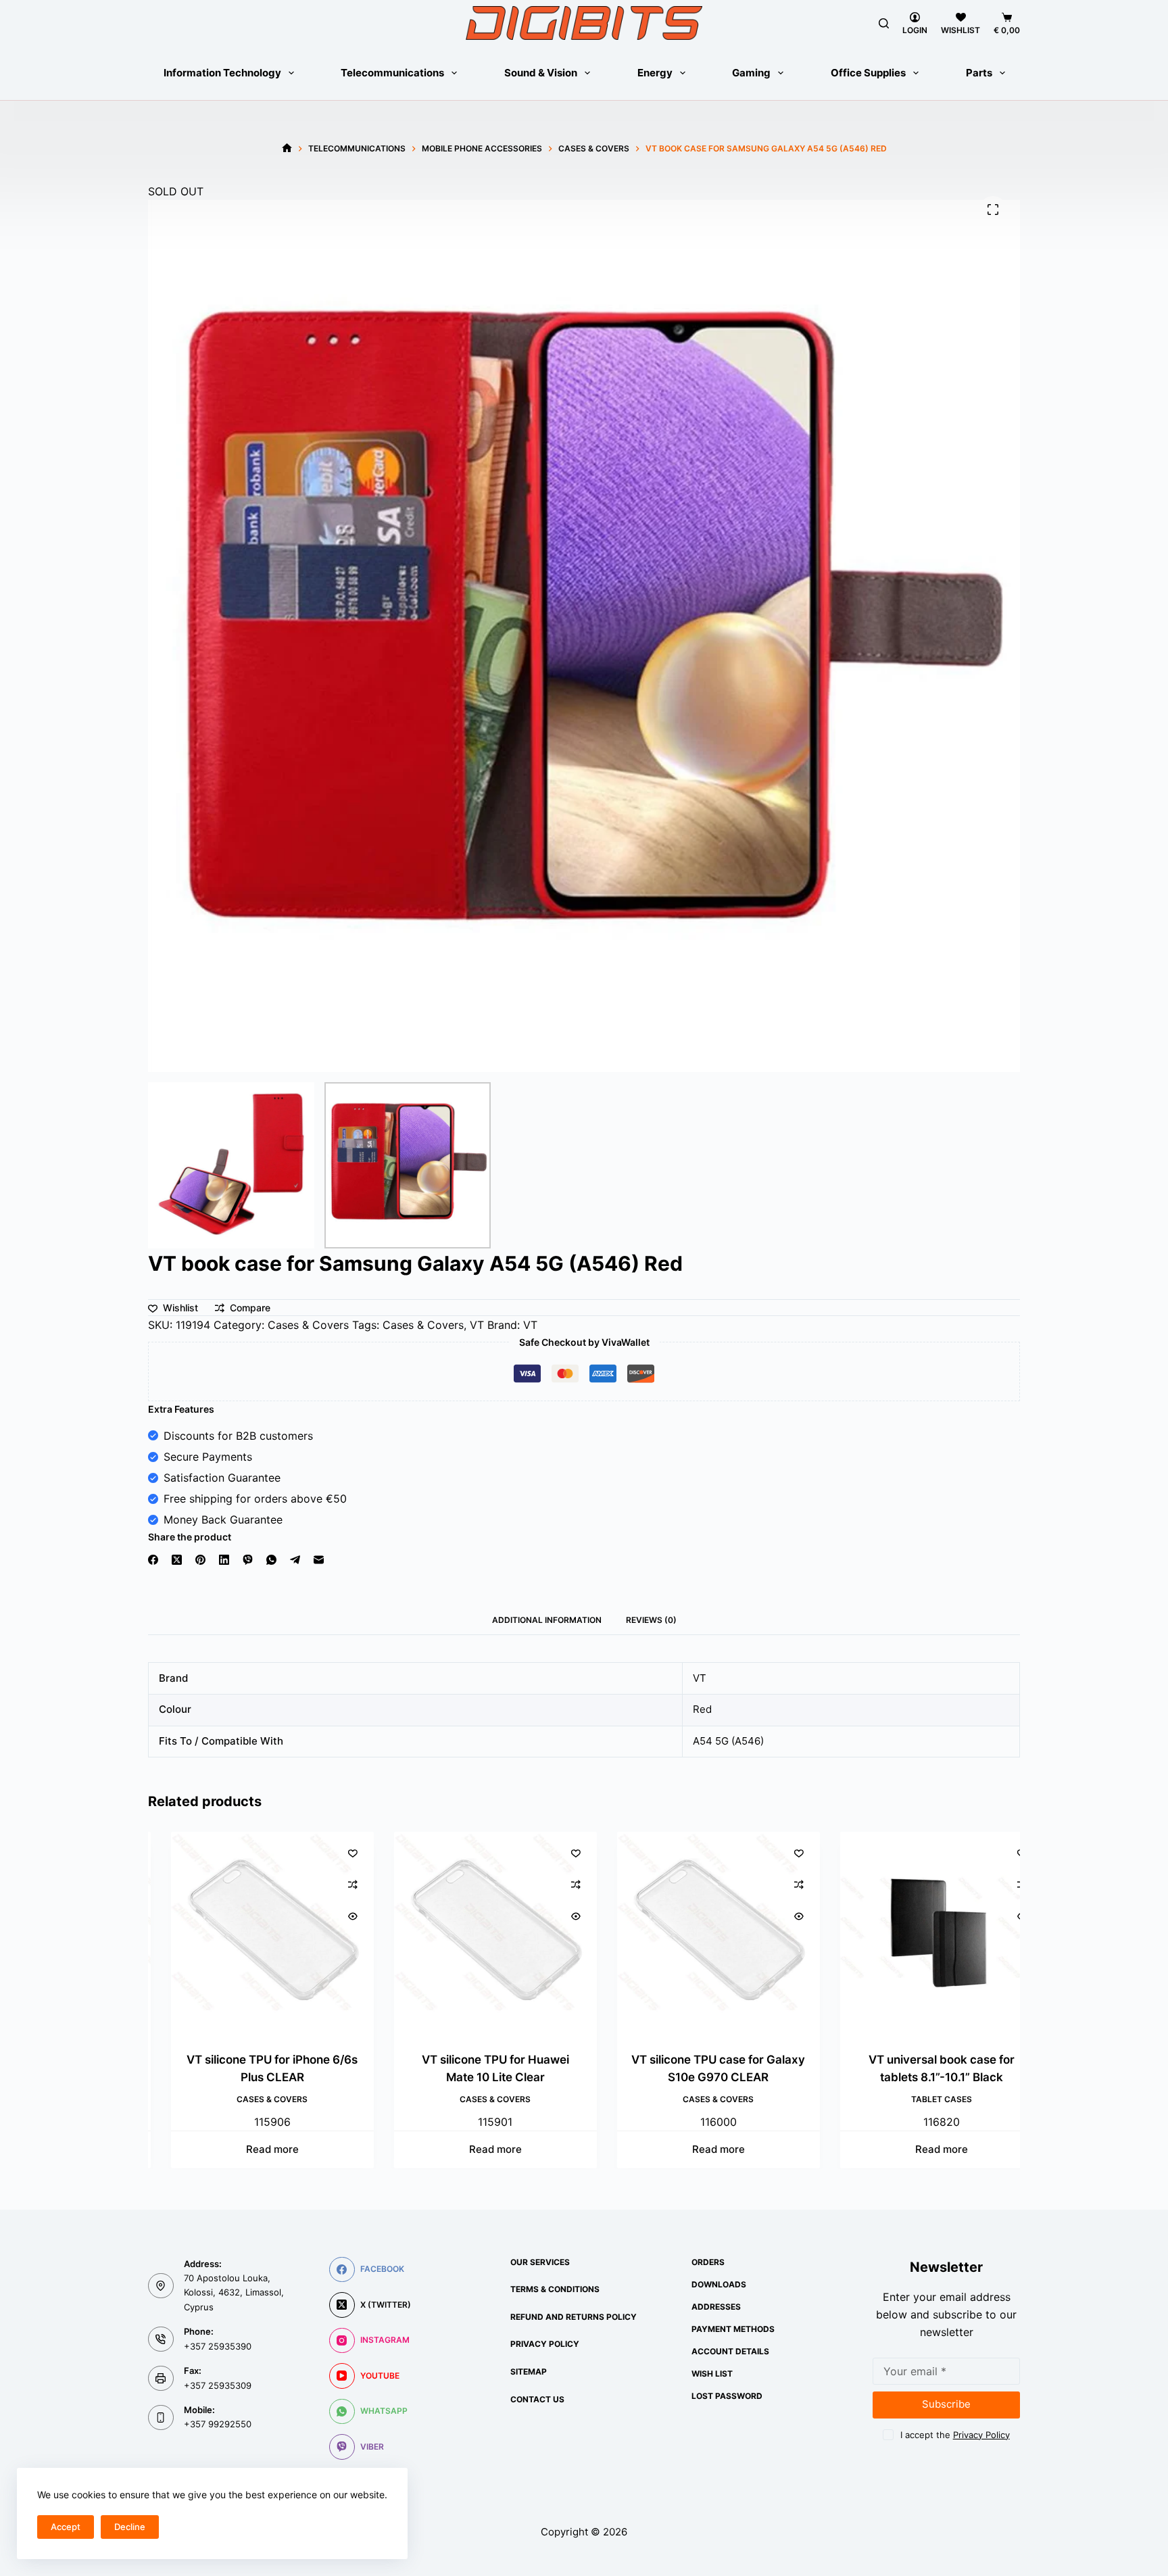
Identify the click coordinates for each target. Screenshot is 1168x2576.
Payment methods (733, 2329)
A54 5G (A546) (728, 1741)
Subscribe (946, 2404)
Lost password (727, 2396)
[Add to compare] (334, 1885)
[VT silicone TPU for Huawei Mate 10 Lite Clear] (477, 1933)
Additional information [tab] (547, 1620)
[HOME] (287, 148)
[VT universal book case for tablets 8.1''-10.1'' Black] (923, 1933)
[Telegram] (295, 1560)
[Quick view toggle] (334, 1916)
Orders (708, 2262)
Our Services (540, 2262)
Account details (730, 2351)
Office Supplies (868, 73)
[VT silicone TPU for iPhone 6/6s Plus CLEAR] (253, 1933)
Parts (979, 73)
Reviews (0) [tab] (651, 1620)
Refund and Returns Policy (574, 2317)
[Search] (884, 23)
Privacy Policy (545, 2344)
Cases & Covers (308, 1325)
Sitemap (529, 2372)
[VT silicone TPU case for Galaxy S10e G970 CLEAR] (700, 1933)
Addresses (716, 2307)
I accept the (955, 2435)
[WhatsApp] (271, 1560)
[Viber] (248, 1560)
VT (477, 1325)
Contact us (537, 2399)
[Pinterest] (200, 1560)
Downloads (719, 2284)
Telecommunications (392, 73)
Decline (130, 2527)
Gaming (751, 73)
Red (702, 1709)
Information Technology (222, 73)
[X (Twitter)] (177, 1560)
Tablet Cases (923, 2099)
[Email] (319, 1560)
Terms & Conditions (555, 2289)
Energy (655, 73)
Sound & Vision (541, 73)
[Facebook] (153, 1560)
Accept (66, 2527)
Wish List (712, 2374)
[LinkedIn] (224, 1560)
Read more (253, 2150)
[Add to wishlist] (334, 1853)
